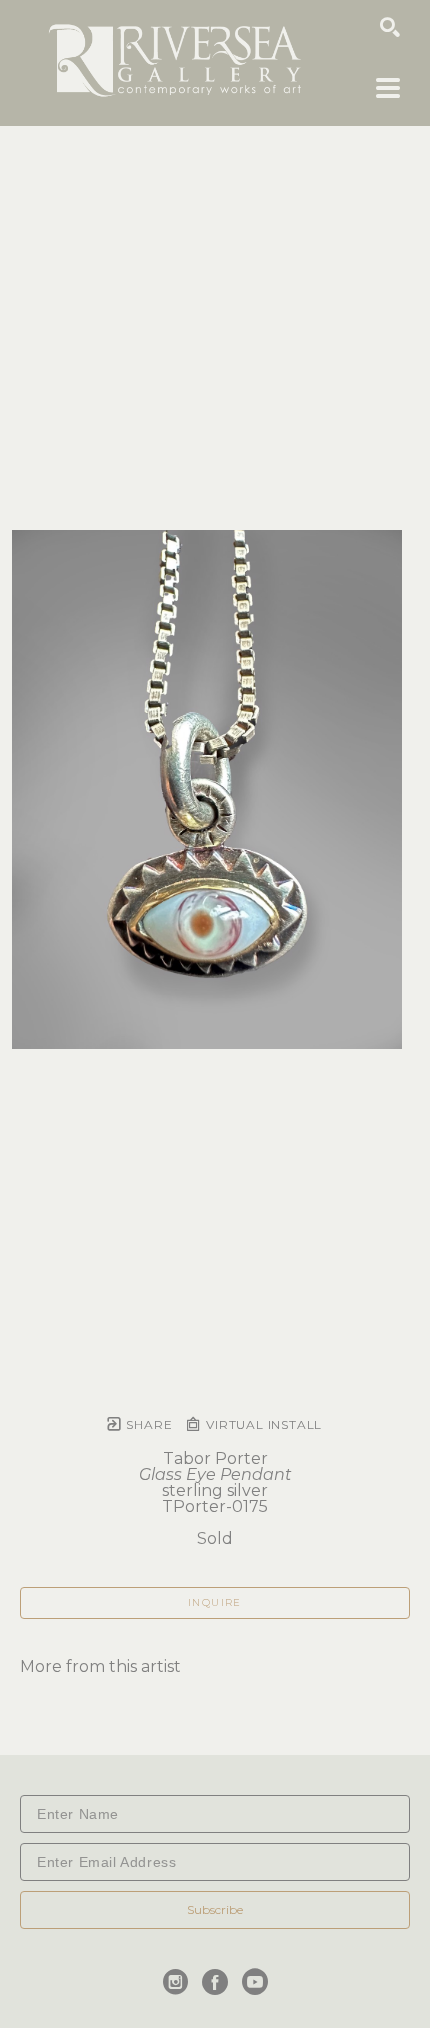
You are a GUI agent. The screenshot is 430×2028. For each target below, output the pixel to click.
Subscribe (215, 1909)
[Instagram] (179, 1982)
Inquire (215, 1602)
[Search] (390, 27)
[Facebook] (218, 1982)
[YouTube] (255, 1982)
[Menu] (388, 88)
